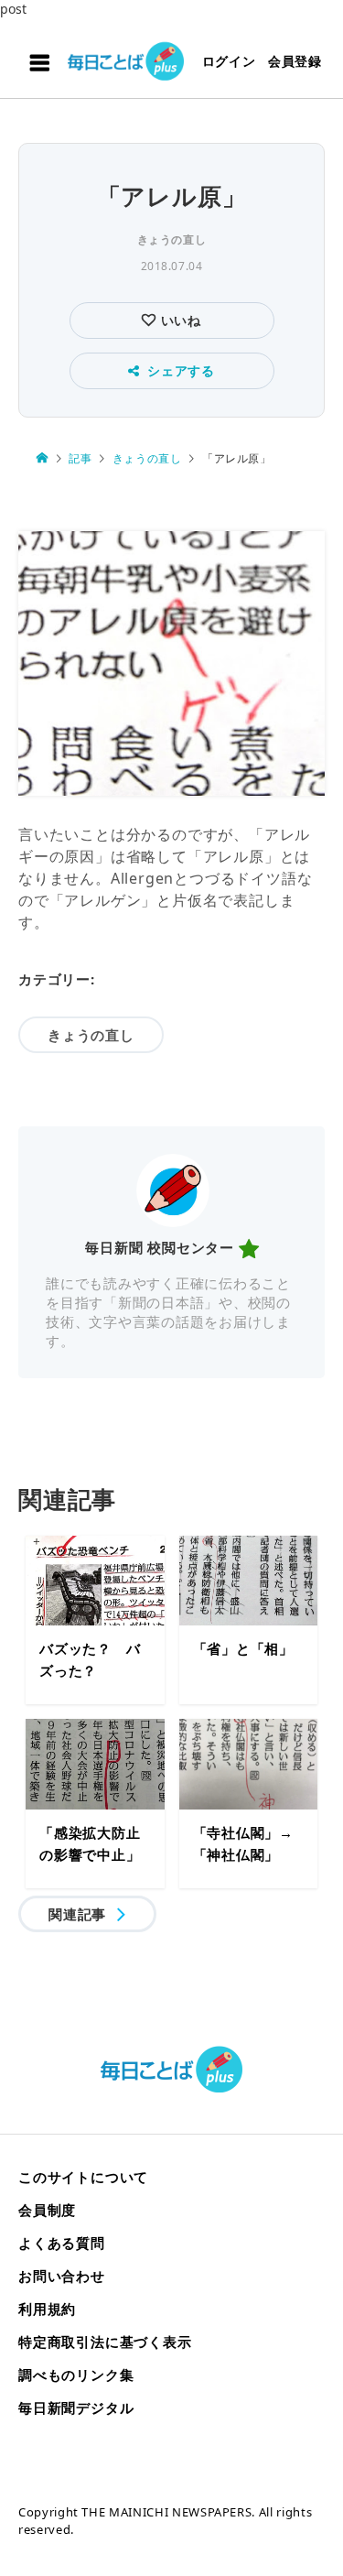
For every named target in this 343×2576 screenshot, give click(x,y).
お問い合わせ (62, 2276)
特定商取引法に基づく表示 (105, 2342)
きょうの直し (172, 239)
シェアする (181, 370)
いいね (179, 320)
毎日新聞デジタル (76, 2408)
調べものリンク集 (76, 2375)
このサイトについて (83, 2177)
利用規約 (47, 2309)
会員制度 (47, 2210)
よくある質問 (62, 2243)
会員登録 (295, 61)
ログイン (229, 61)
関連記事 (77, 1914)
